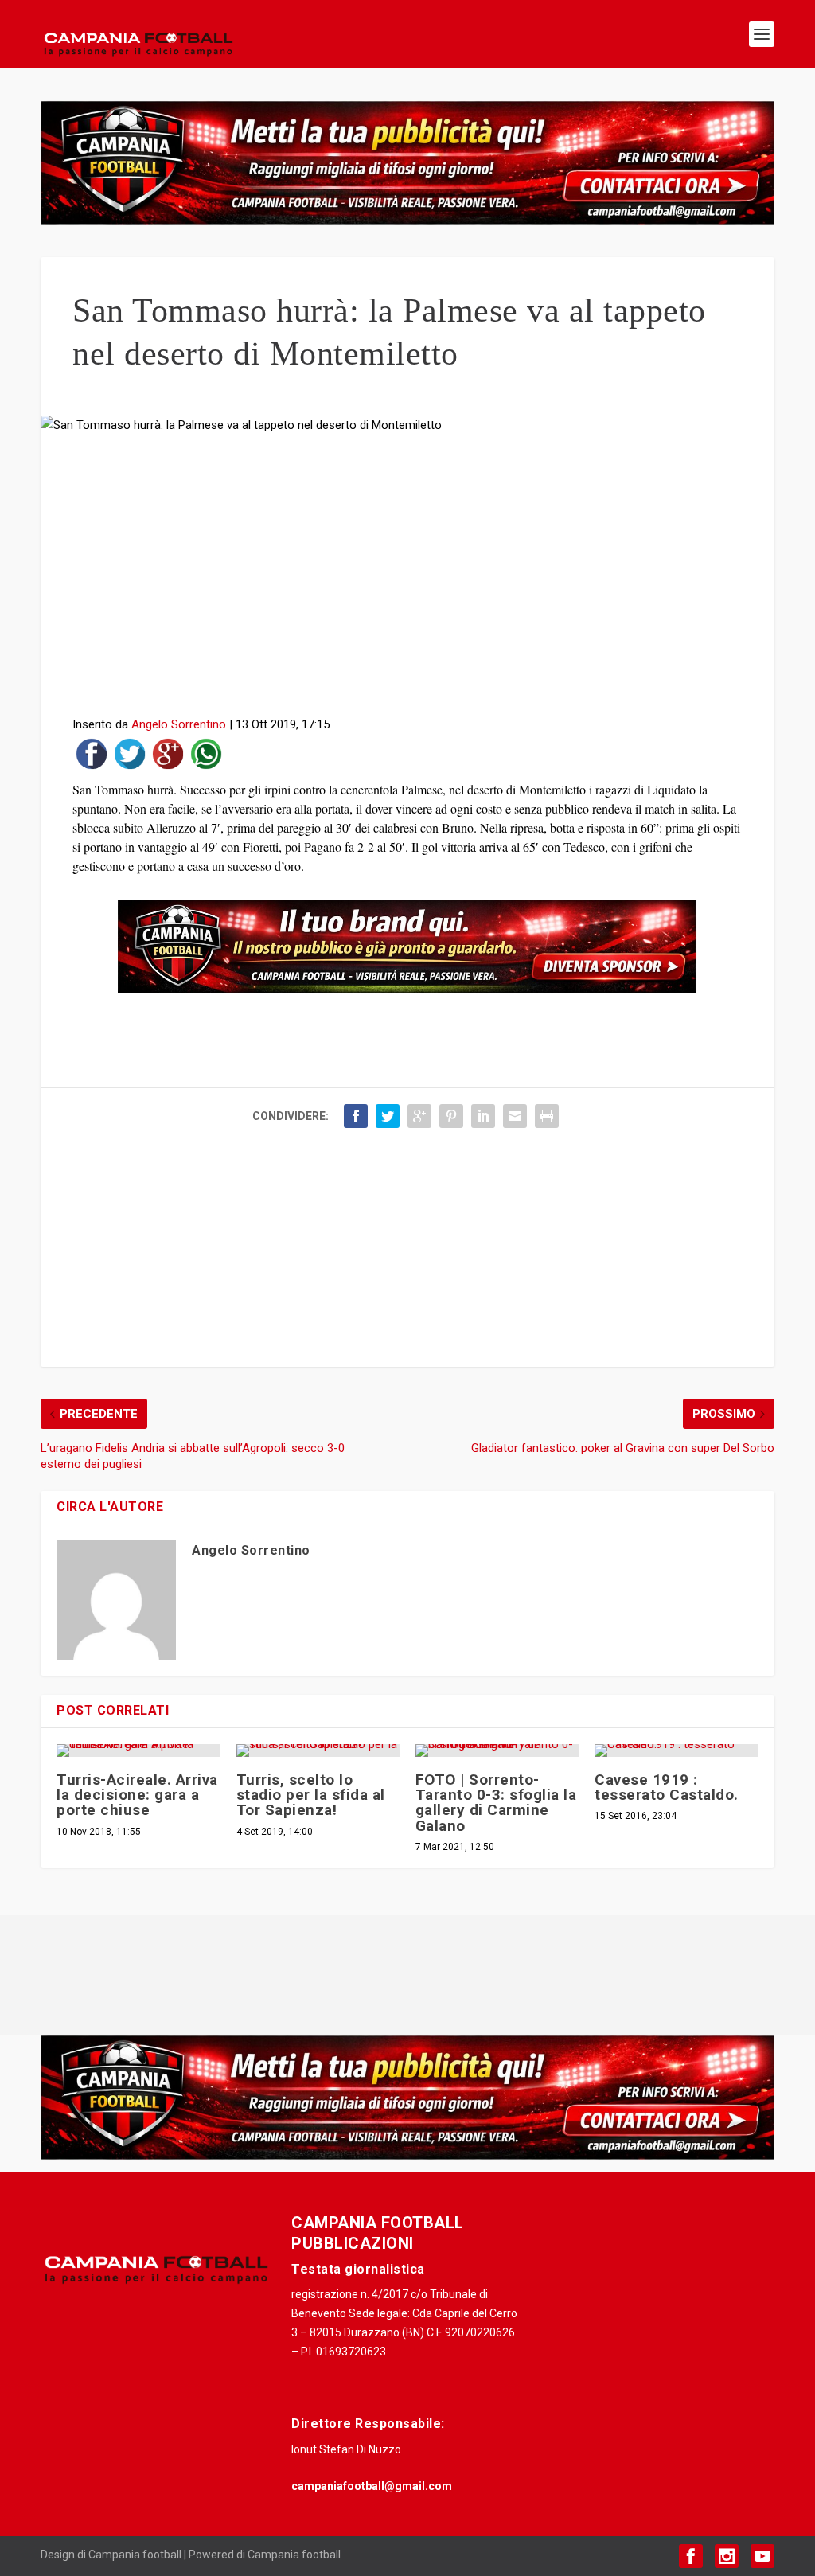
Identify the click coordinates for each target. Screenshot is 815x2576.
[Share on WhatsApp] (206, 757)
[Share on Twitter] (130, 757)
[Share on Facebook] (92, 757)
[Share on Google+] (168, 757)
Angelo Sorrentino (179, 724)
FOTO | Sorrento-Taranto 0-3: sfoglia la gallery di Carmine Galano (496, 1803)
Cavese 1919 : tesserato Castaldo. (667, 1787)
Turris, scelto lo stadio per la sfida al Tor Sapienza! (311, 1795)
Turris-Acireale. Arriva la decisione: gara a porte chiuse (137, 1795)
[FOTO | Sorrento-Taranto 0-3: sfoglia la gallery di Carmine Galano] (497, 1751)
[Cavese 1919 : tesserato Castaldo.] (676, 1751)
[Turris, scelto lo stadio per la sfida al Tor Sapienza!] (318, 1751)
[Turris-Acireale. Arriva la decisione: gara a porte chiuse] (138, 1751)
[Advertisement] (407, 580)
